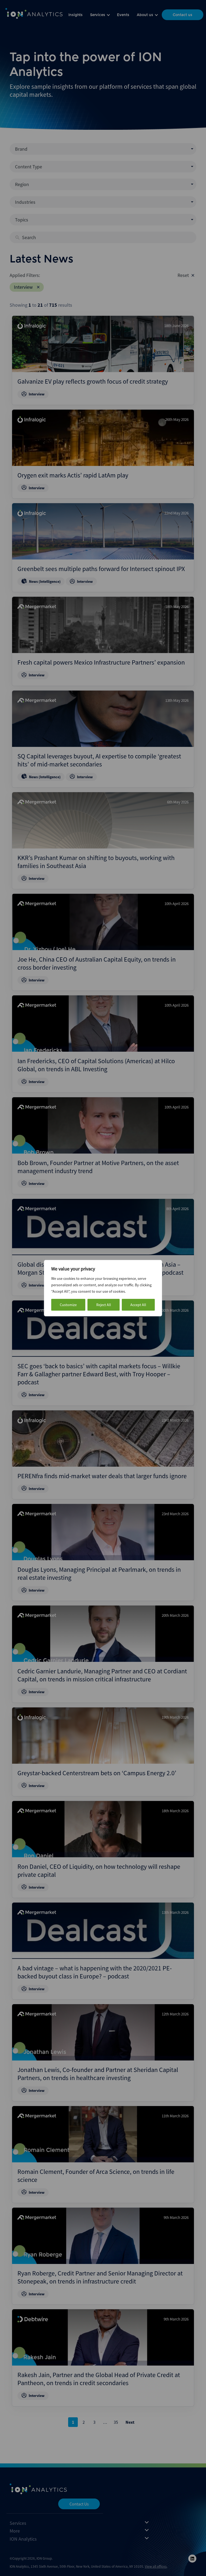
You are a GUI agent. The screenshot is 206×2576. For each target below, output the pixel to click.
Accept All (138, 1305)
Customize (68, 1305)
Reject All (104, 1305)
